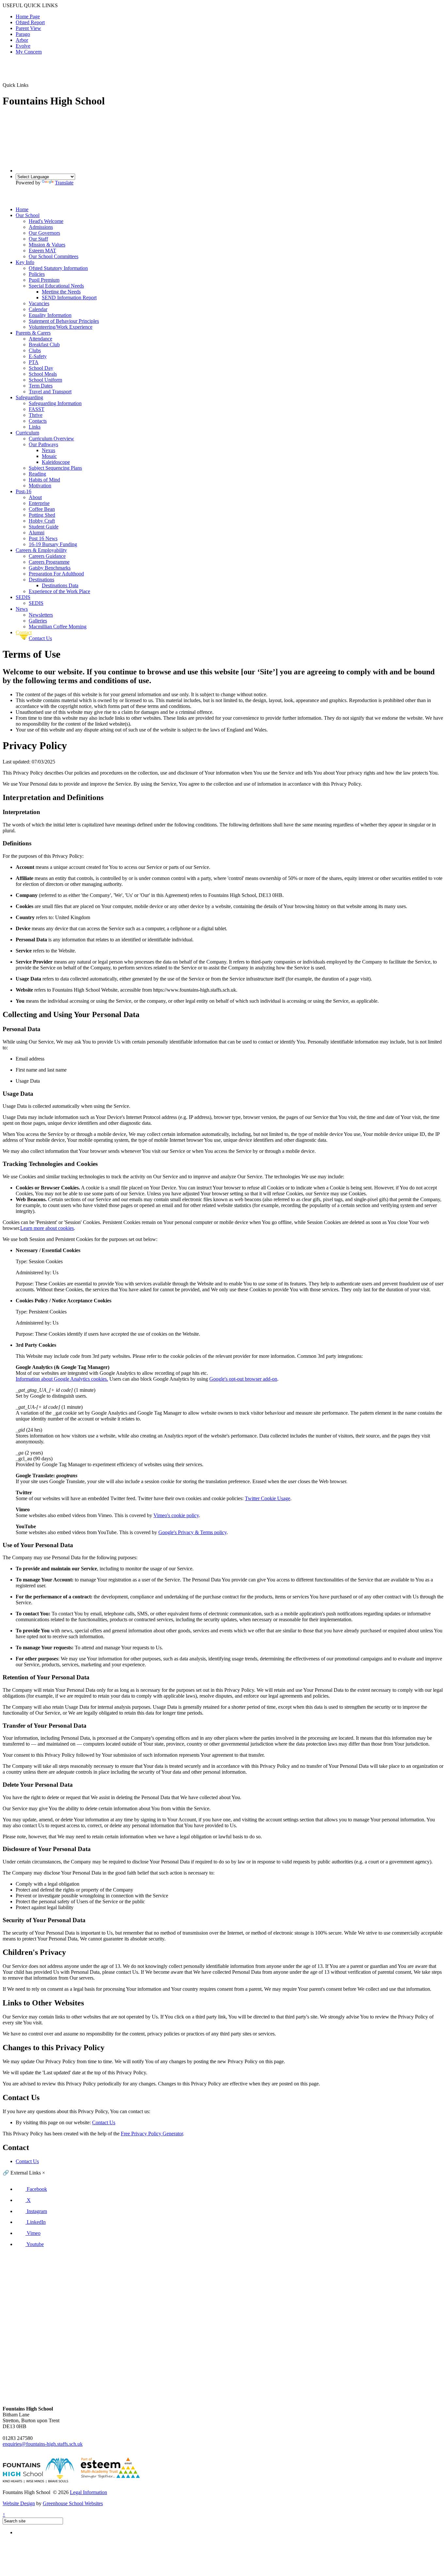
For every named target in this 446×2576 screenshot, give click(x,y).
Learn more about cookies (47, 1228)
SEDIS (23, 597)
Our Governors (44, 233)
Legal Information (88, 2492)
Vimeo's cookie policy (176, 1515)
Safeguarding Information (55, 403)
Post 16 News (43, 538)
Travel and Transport (50, 392)
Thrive (36, 415)
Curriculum (27, 433)
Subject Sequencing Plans (55, 468)
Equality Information (50, 315)
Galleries (38, 621)
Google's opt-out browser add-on (243, 1379)
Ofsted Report (30, 22)
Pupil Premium (44, 280)
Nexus (48, 450)
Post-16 (24, 491)
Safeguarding (29, 397)
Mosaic (49, 456)
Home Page (28, 16)
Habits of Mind (44, 480)
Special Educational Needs (56, 286)
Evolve (23, 46)
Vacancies (39, 303)
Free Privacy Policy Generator (152, 2134)
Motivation (40, 486)
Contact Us (40, 638)
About (35, 497)
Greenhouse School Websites (73, 2503)
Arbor (22, 40)
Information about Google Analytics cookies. (62, 1379)
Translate (64, 183)
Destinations (41, 580)
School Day (41, 368)
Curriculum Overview (51, 439)
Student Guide (44, 527)
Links (35, 427)
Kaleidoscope (56, 462)
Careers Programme (49, 562)
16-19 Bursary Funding (53, 544)
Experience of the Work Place (59, 591)
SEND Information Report (69, 298)
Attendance (40, 339)
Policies (37, 274)
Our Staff (38, 239)
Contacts (38, 421)
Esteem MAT (42, 251)
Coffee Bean (42, 509)
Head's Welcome (46, 221)
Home (22, 209)
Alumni (37, 533)
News (22, 609)
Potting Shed (42, 515)
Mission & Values (47, 245)
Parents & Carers (33, 333)
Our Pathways (43, 444)
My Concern (29, 52)
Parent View (28, 28)
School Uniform (45, 380)
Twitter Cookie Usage (268, 1498)
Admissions (41, 227)
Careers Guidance (47, 556)
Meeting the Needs (61, 292)
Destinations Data (60, 585)
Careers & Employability (41, 550)
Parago (23, 34)
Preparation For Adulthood (56, 574)
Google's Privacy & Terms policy (192, 1532)
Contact (24, 632)
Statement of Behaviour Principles (64, 321)
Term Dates (41, 386)
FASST (37, 409)
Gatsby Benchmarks (50, 568)
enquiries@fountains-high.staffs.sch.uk (43, 2444)
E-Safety (38, 356)
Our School (28, 215)
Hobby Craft (42, 521)
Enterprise (39, 503)
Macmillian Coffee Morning (58, 627)
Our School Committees (54, 256)
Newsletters (41, 615)
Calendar (38, 309)
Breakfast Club (44, 345)
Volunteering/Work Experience (61, 327)
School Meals (43, 374)
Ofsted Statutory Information (58, 268)
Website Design (19, 2503)
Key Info (25, 262)
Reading (37, 474)
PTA (34, 362)
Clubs (35, 350)
